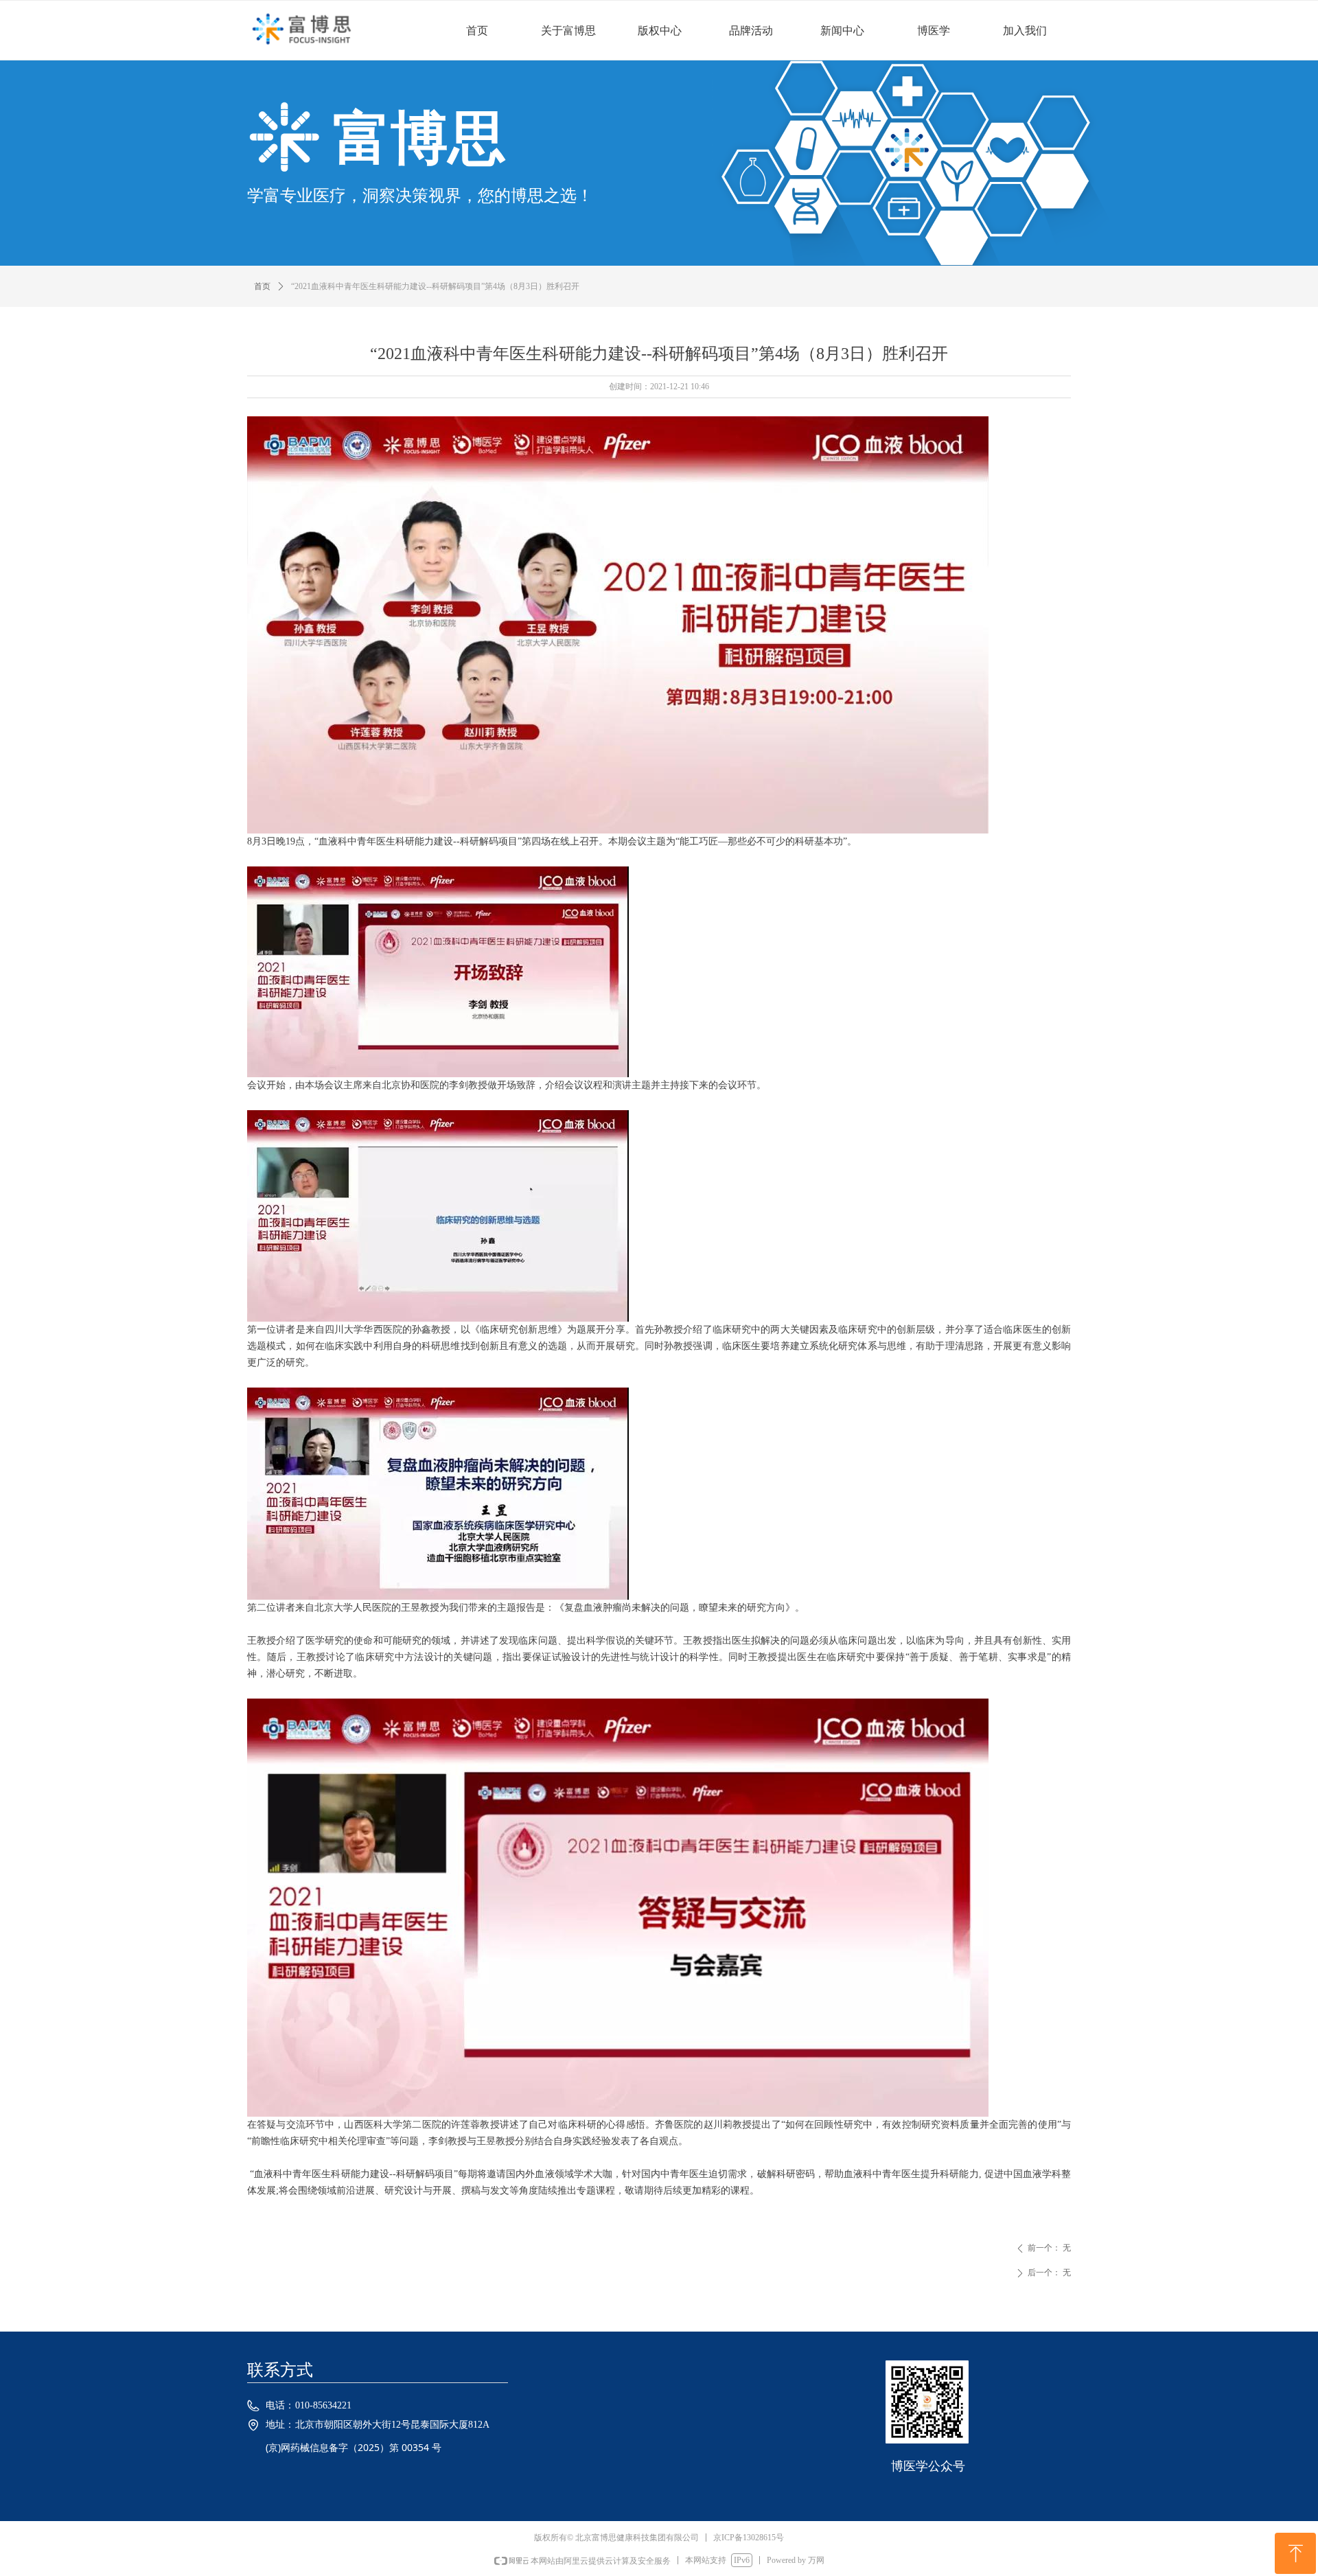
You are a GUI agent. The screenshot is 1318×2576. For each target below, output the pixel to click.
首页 (262, 286)
